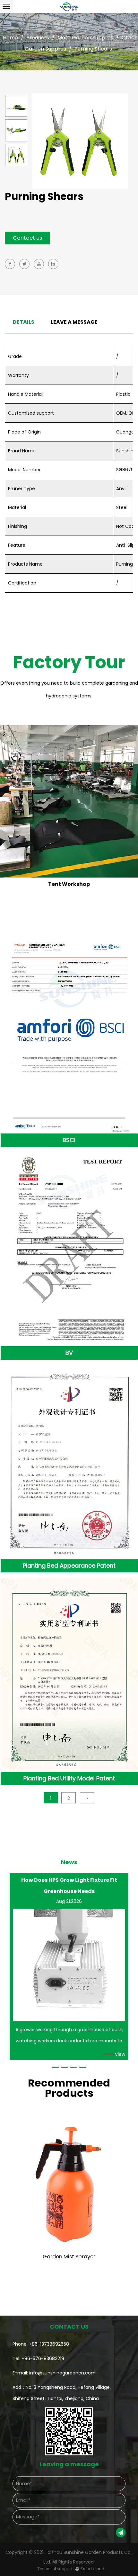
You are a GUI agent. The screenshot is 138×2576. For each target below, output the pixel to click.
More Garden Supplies (85, 38)
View (120, 2054)
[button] (56, 2067)
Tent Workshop (69, 884)
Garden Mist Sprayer (69, 2257)
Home (10, 38)
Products (38, 38)
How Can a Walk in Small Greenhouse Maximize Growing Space (69, 1886)
